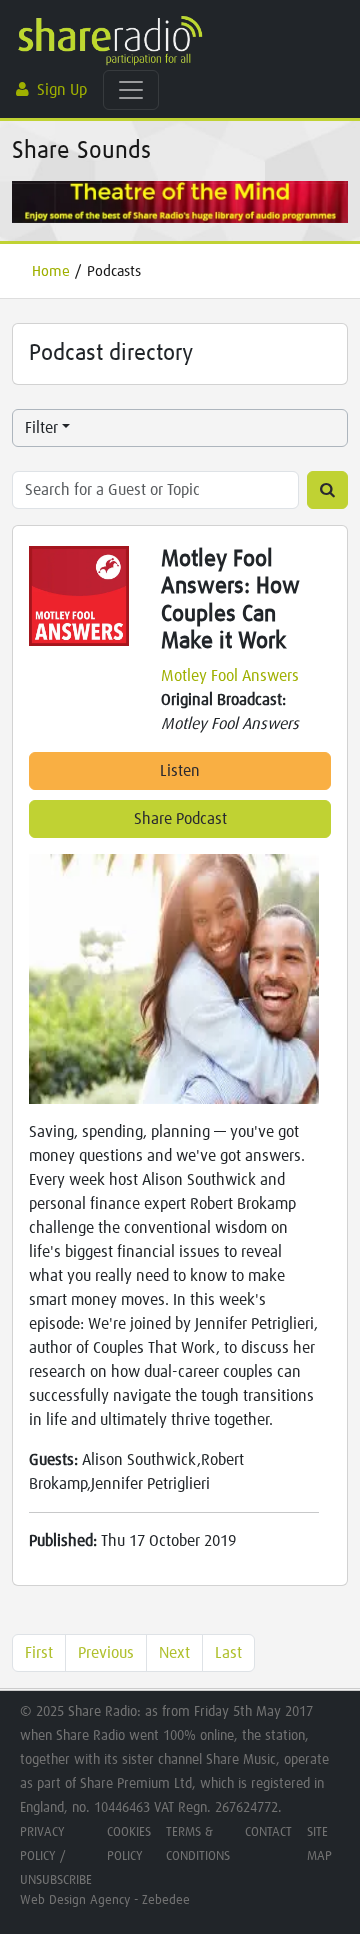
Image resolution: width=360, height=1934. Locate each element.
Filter (41, 428)
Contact (268, 1832)
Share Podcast (180, 819)
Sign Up (62, 90)
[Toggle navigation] (131, 90)
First (39, 1653)
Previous (106, 1653)
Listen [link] (180, 771)
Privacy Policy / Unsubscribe (56, 1856)
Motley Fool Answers (230, 676)
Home (51, 271)
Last (228, 1653)
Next (174, 1653)
